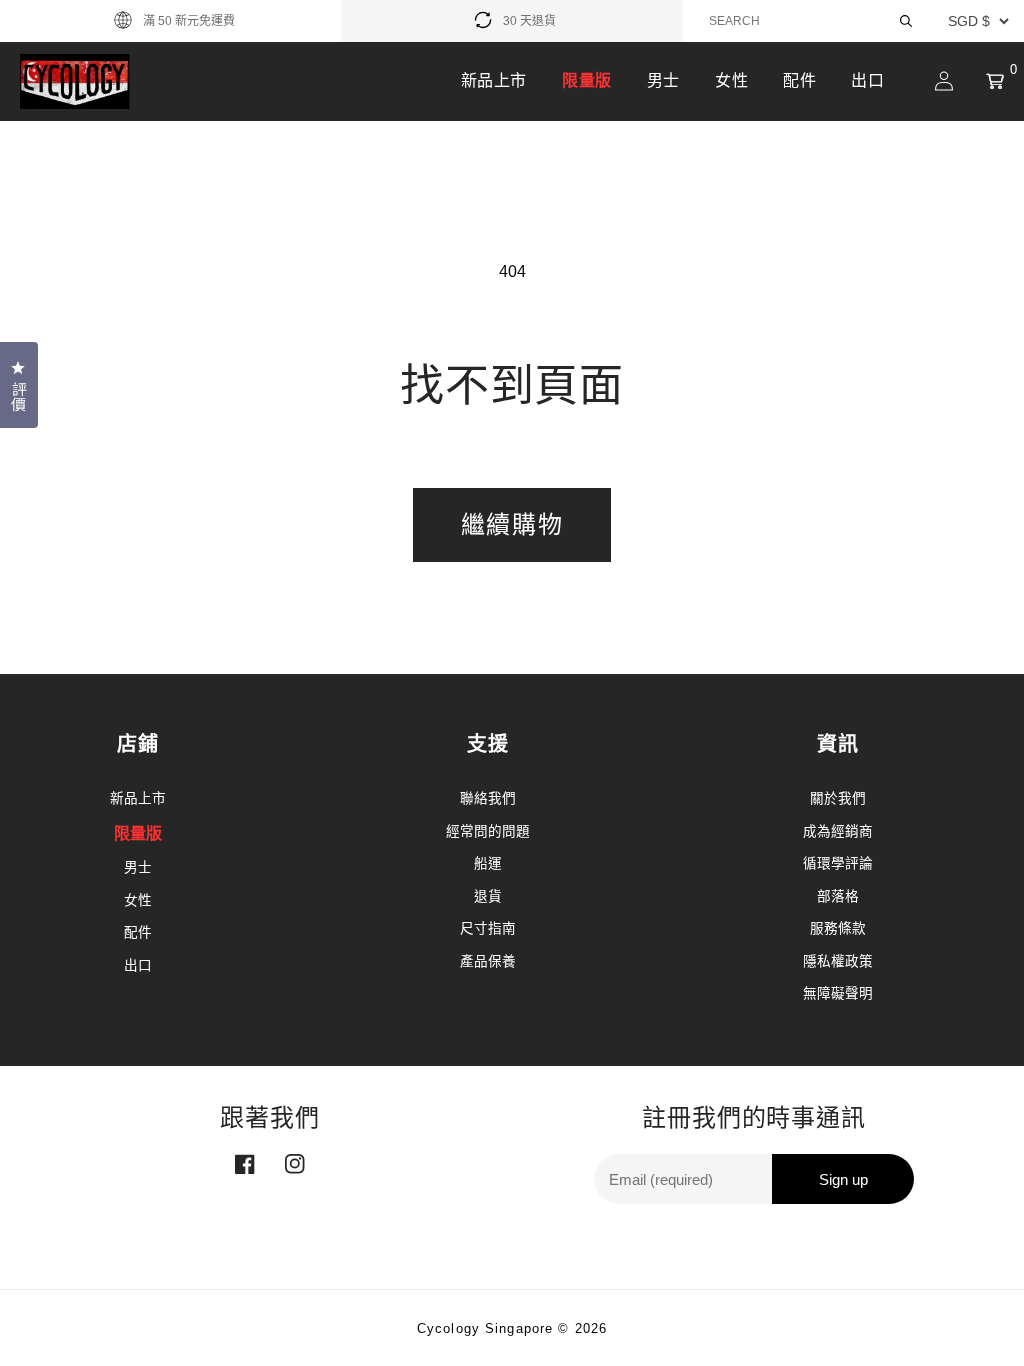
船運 (488, 863)
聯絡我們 (488, 798)
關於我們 (838, 798)
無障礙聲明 (838, 993)
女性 (731, 80)
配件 (799, 80)
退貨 (488, 896)
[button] (995, 81)
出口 (867, 80)
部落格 (838, 896)
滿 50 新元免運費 (189, 21)
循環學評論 (838, 863)
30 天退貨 (529, 21)
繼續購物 (512, 524)
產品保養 (488, 961)
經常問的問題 (488, 831)
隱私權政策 (838, 961)
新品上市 (494, 80)
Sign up (843, 1179)
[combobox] (812, 21)
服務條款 (838, 928)
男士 (663, 80)
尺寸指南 (488, 928)
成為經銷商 (838, 831)
